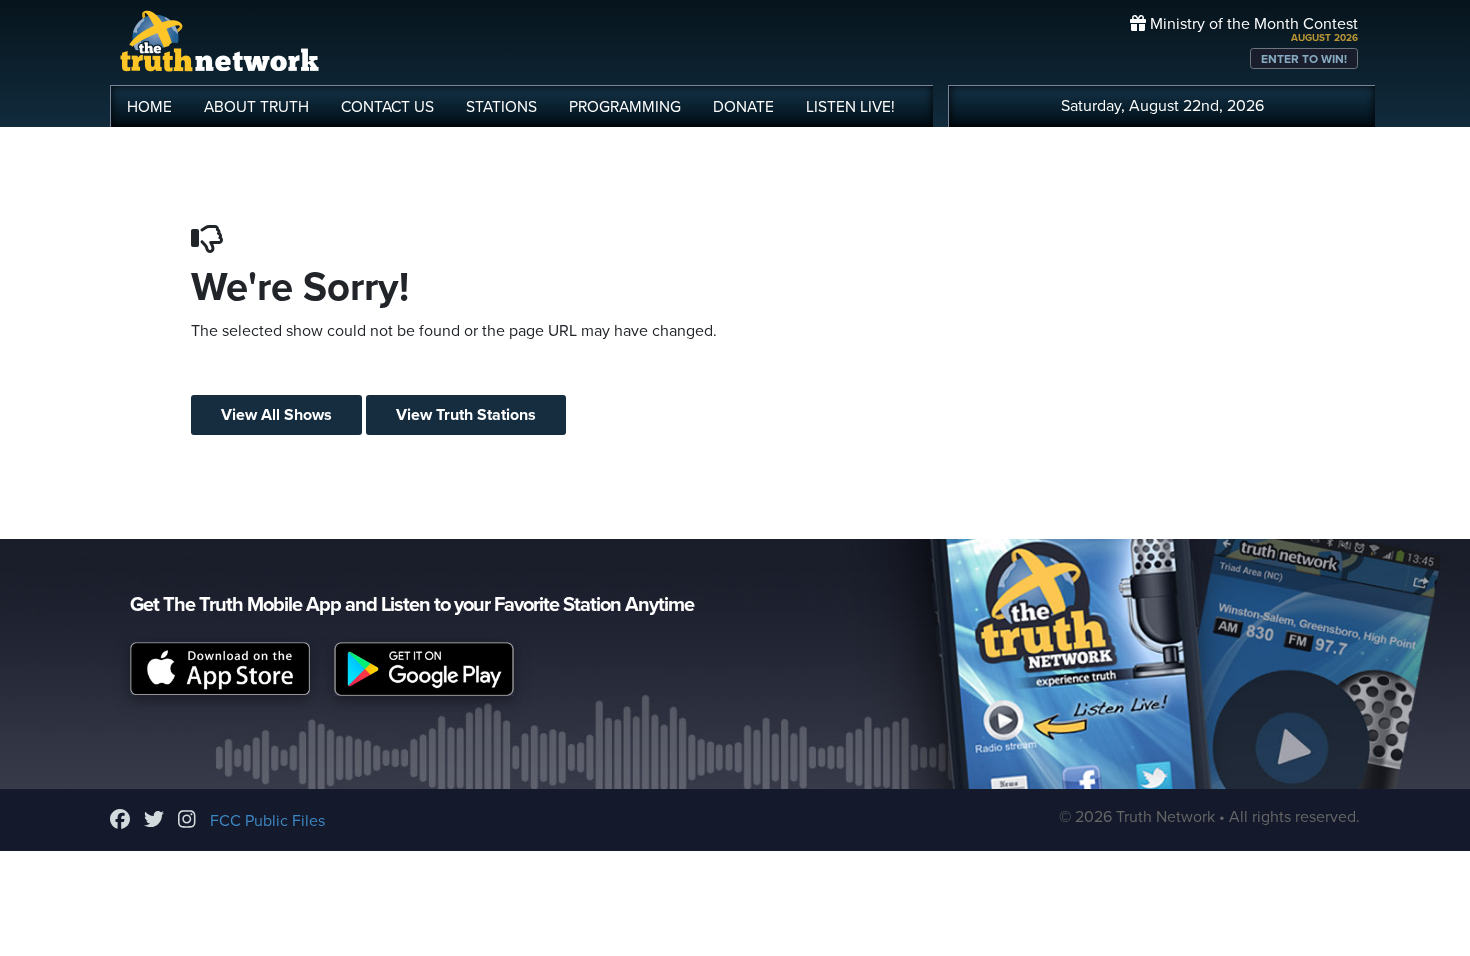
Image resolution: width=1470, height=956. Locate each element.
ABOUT (256, 107)
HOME (149, 107)
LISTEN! (850, 107)
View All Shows (276, 415)
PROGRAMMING (625, 107)
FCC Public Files (267, 821)
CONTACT (387, 107)
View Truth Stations (466, 415)
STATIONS (501, 107)
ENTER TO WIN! (1304, 59)
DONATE (743, 107)
